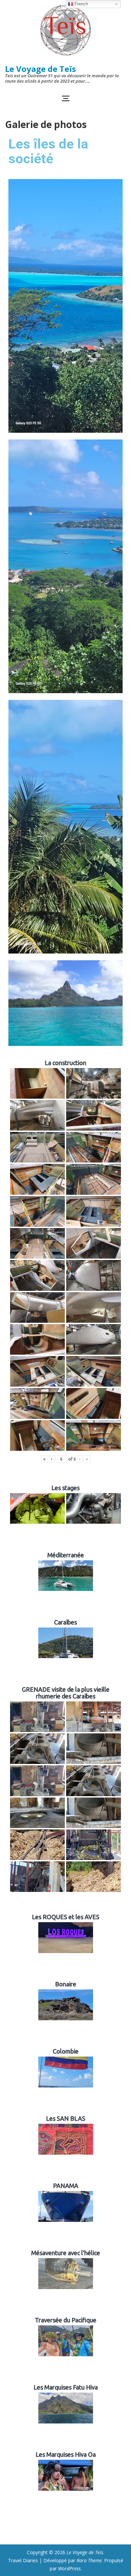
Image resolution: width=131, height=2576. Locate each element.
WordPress (69, 2568)
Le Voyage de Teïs (40, 69)
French (81, 4)
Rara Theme (89, 2560)
